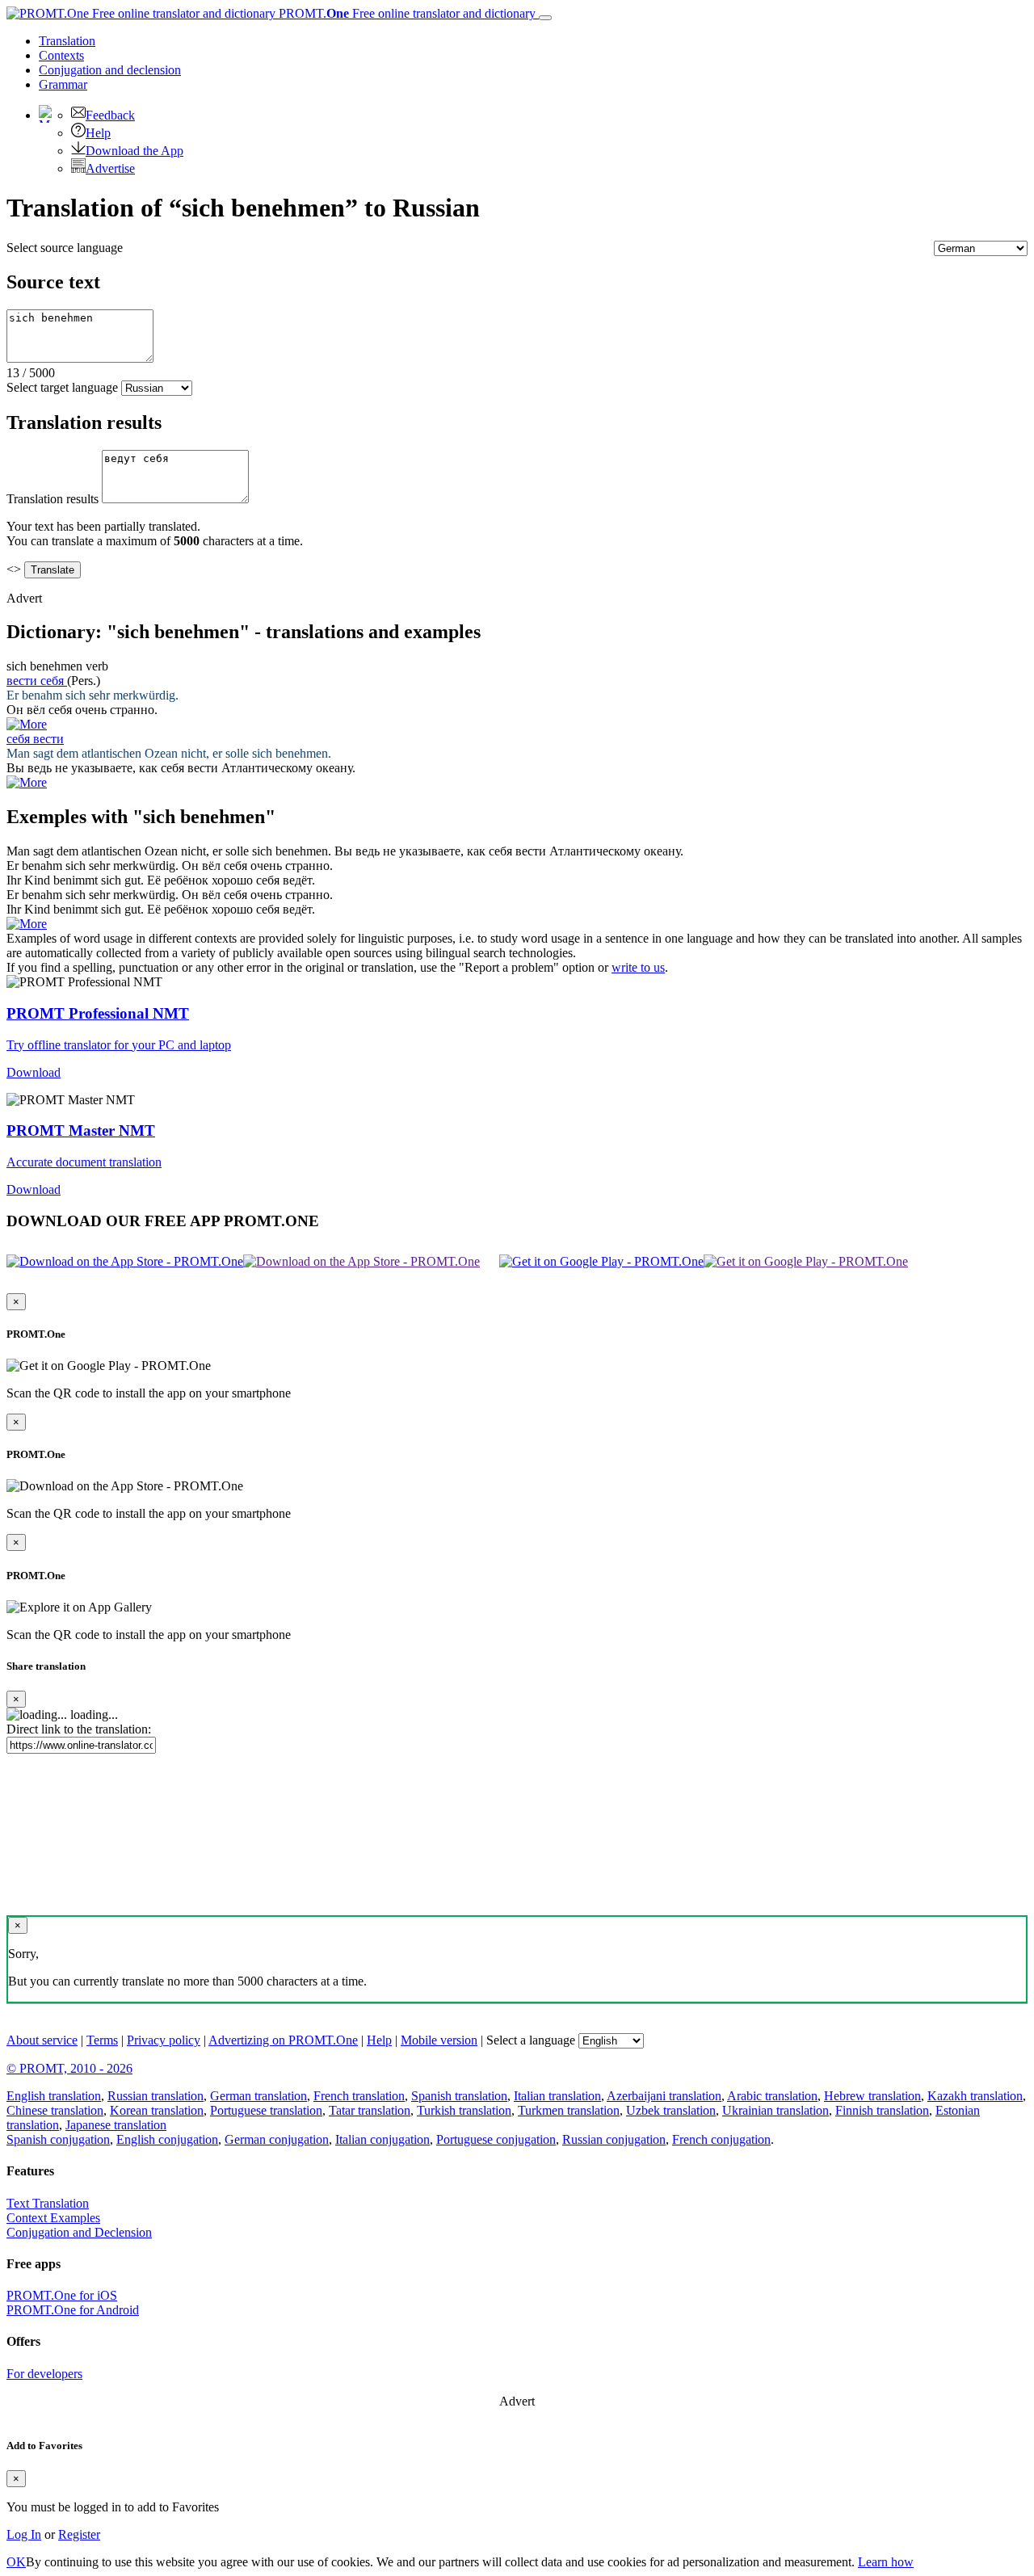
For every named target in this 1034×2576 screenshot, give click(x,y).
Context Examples (53, 2218)
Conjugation (110, 70)
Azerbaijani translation (664, 2096)
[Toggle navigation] (545, 18)
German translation (258, 2096)
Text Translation (48, 2203)
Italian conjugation (382, 2139)
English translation (54, 2096)
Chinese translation (55, 2110)
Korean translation (157, 2110)
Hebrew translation (872, 2096)
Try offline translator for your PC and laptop (119, 1045)
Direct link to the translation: (79, 1729)
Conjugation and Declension (79, 2232)
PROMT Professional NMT (98, 1013)
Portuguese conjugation (496, 2139)
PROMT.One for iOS (62, 2295)
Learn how (886, 2562)
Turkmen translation (569, 2110)
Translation (67, 41)
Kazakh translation (975, 2096)
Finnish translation (882, 2110)
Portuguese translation (266, 2110)
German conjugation (277, 2139)
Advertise (110, 168)
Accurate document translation (84, 1162)
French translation (359, 2096)
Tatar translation (370, 2110)
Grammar (63, 84)
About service (42, 2040)
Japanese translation (116, 2125)
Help (98, 133)
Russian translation (156, 2096)
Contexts (61, 55)
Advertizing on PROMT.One (283, 2040)
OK (16, 2562)
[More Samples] (27, 724)
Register (79, 2534)
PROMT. (406, 13)
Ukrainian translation (775, 2110)
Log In (24, 2534)
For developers (44, 2374)
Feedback (110, 115)
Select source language (65, 248)
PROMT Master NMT (81, 1130)
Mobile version (439, 2040)
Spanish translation (459, 2096)
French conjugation (721, 2139)
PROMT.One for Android (73, 2310)
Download (34, 1072)
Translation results (53, 499)
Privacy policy (164, 2040)
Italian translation (557, 2096)
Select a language (531, 2040)
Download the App (135, 151)
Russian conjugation (614, 2139)
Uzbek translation (671, 2110)
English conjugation (167, 2139)
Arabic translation (772, 2096)
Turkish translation (464, 2110)
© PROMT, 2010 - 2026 (69, 2068)
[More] (27, 924)
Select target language (62, 387)
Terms (102, 2040)
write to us (638, 967)
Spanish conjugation (58, 2139)
